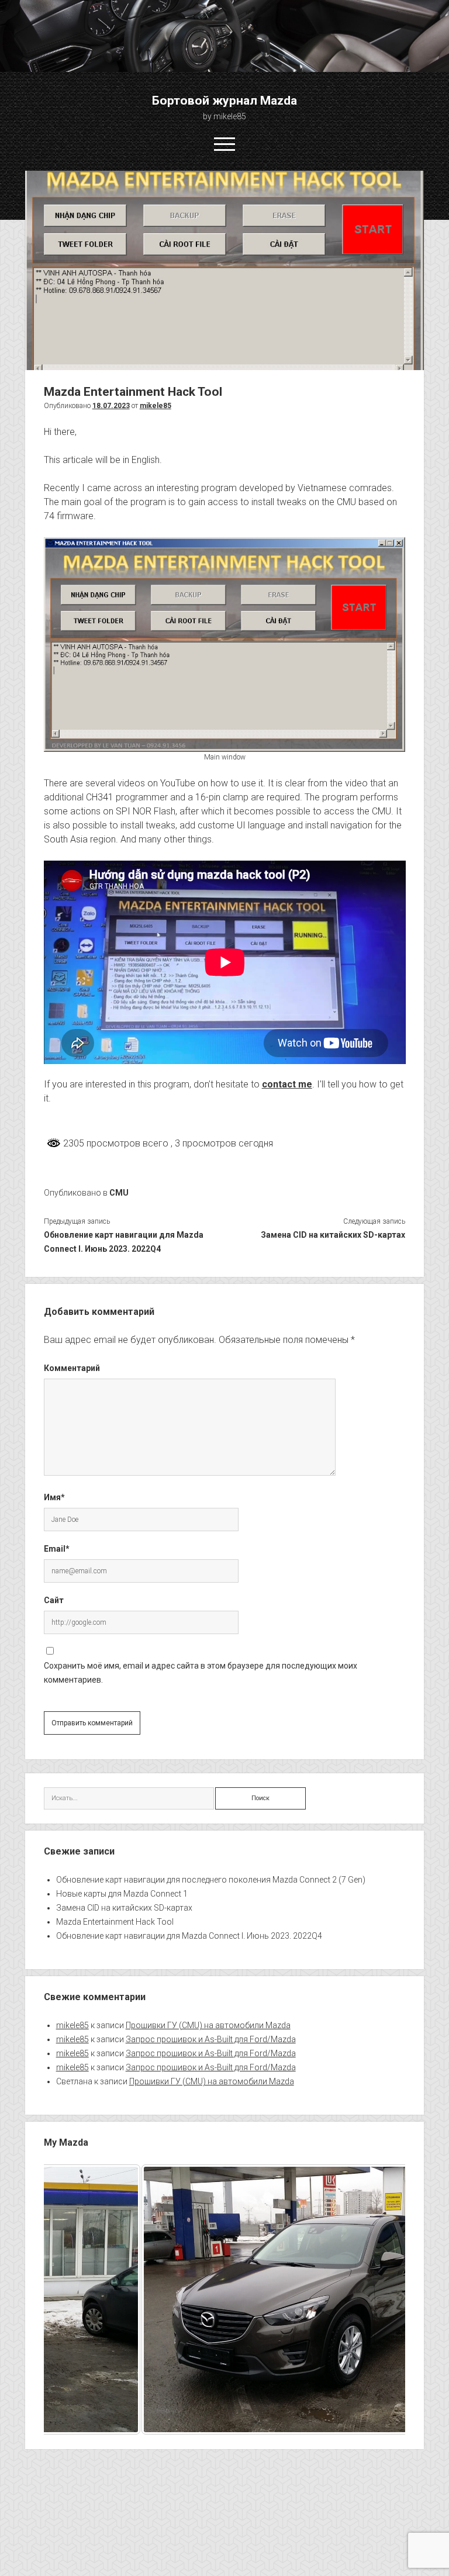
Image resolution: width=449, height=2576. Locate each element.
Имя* (54, 1497)
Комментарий (72, 1368)
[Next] (381, 2299)
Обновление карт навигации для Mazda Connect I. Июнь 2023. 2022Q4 (124, 1242)
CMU (119, 1193)
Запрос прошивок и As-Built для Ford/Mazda (211, 2039)
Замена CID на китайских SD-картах (333, 1235)
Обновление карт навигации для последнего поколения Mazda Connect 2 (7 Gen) (211, 1880)
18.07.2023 (111, 406)
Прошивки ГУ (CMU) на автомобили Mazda (208, 2025)
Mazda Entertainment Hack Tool (115, 1922)
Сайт (54, 1600)
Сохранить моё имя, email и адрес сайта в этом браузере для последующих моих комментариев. (201, 1673)
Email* (57, 1549)
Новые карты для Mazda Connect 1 (122, 1894)
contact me (287, 1084)
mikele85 (156, 406)
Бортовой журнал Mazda (224, 101)
